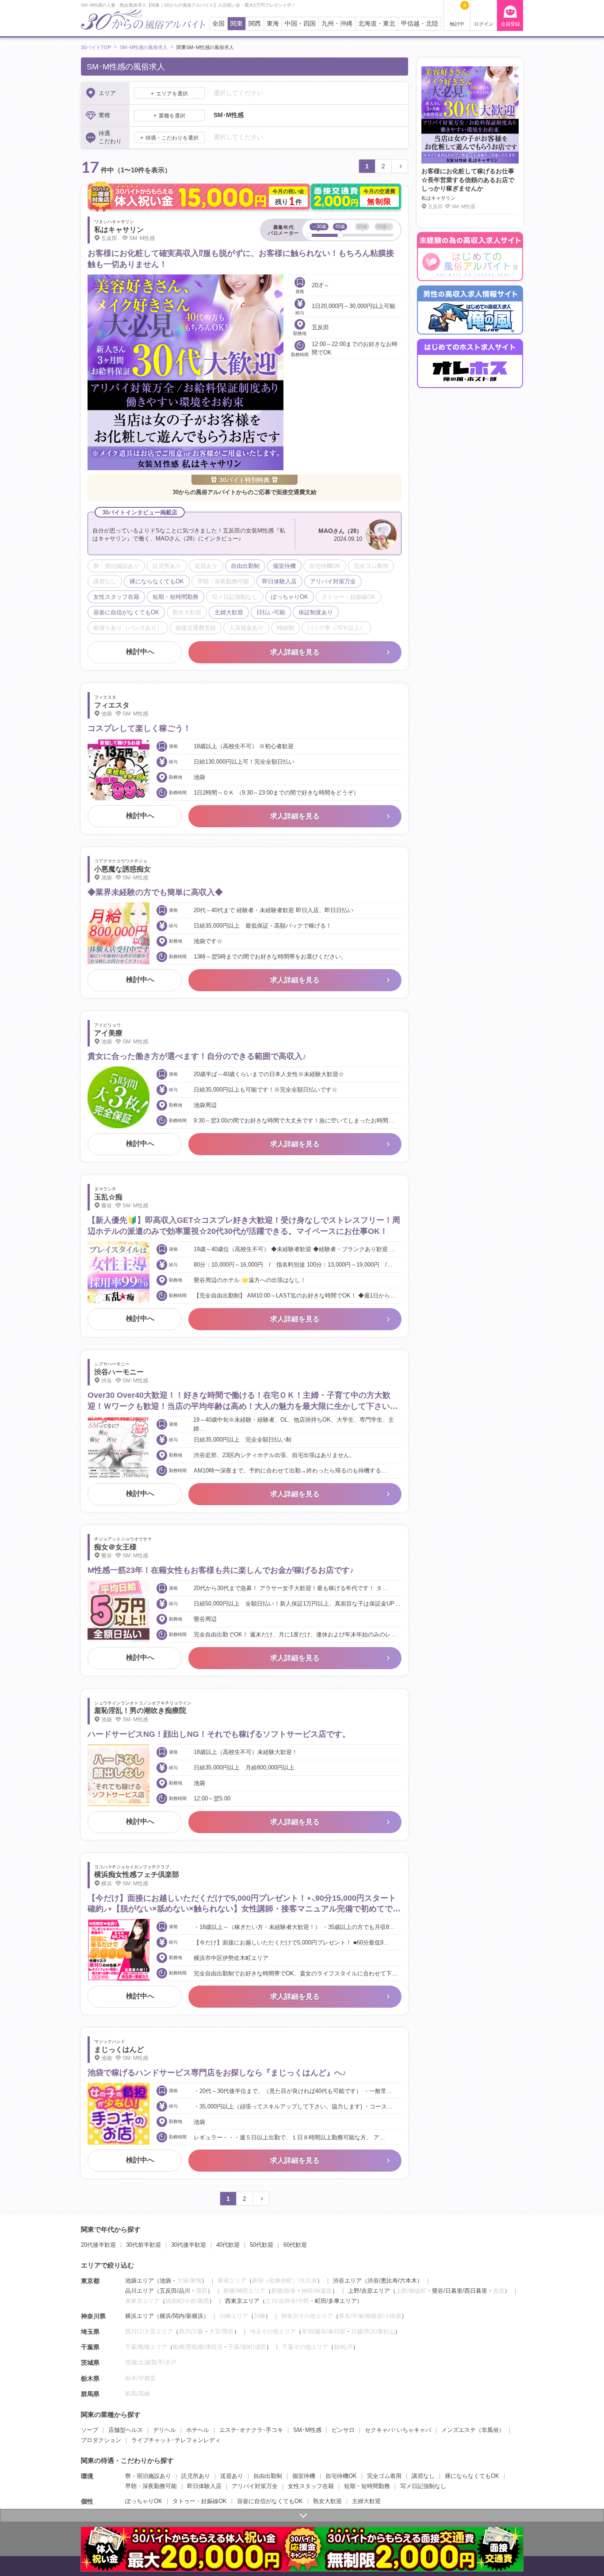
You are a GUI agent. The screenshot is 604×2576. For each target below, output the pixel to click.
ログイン (484, 24)
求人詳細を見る (295, 652)
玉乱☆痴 (108, 1197)
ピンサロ (343, 2430)
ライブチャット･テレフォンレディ (176, 2440)
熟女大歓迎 (327, 2501)
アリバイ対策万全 (255, 2486)
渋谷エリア (347, 2281)
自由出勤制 (268, 2476)
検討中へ (140, 652)
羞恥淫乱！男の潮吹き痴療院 (140, 1710)
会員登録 (510, 24)
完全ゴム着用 (384, 2476)
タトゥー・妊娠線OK (200, 2501)
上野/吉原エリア (369, 2291)
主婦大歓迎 (366, 2501)
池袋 (165, 2281)
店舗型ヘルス (126, 2430)
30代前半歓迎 (143, 2245)
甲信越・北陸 (420, 24)
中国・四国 (300, 24)
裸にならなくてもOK (472, 2476)
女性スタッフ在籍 (311, 2486)
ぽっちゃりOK (144, 2501)
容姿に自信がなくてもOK (270, 2501)
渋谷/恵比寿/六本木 (392, 2281)
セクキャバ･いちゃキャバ (398, 2430)
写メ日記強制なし (423, 2486)
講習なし (423, 2476)
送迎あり (232, 2476)
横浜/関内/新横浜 (182, 2316)
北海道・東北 (377, 24)
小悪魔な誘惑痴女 (122, 869)
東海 (273, 24)
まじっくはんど (119, 2049)
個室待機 (304, 2476)
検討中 (458, 15)
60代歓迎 (295, 2245)
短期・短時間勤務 (367, 2486)
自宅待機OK (341, 2476)
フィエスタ (112, 705)
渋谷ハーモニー (119, 1372)
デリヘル (164, 2430)
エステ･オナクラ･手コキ (251, 2430)
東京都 (90, 2281)
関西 (255, 24)
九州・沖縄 (337, 24)
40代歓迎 (228, 2245)
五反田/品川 (175, 2291)
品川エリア (140, 2291)
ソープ (90, 2430)
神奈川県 (93, 2316)
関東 (237, 24)
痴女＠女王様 (115, 1547)
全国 (218, 24)
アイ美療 (108, 1033)
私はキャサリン (119, 230)
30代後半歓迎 (189, 2245)
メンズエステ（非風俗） (473, 2430)
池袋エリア (140, 2281)
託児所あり (196, 2476)
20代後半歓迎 (98, 2245)
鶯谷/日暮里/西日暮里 (460, 2291)
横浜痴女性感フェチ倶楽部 (137, 1874)
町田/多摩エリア (336, 2301)
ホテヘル (198, 2430)
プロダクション (101, 2440)
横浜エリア (140, 2316)
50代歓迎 (262, 2245)
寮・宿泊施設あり (148, 2476)
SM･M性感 (307, 2430)
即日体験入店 (204, 2486)
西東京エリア (242, 2301)
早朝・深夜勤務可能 (151, 2486)
